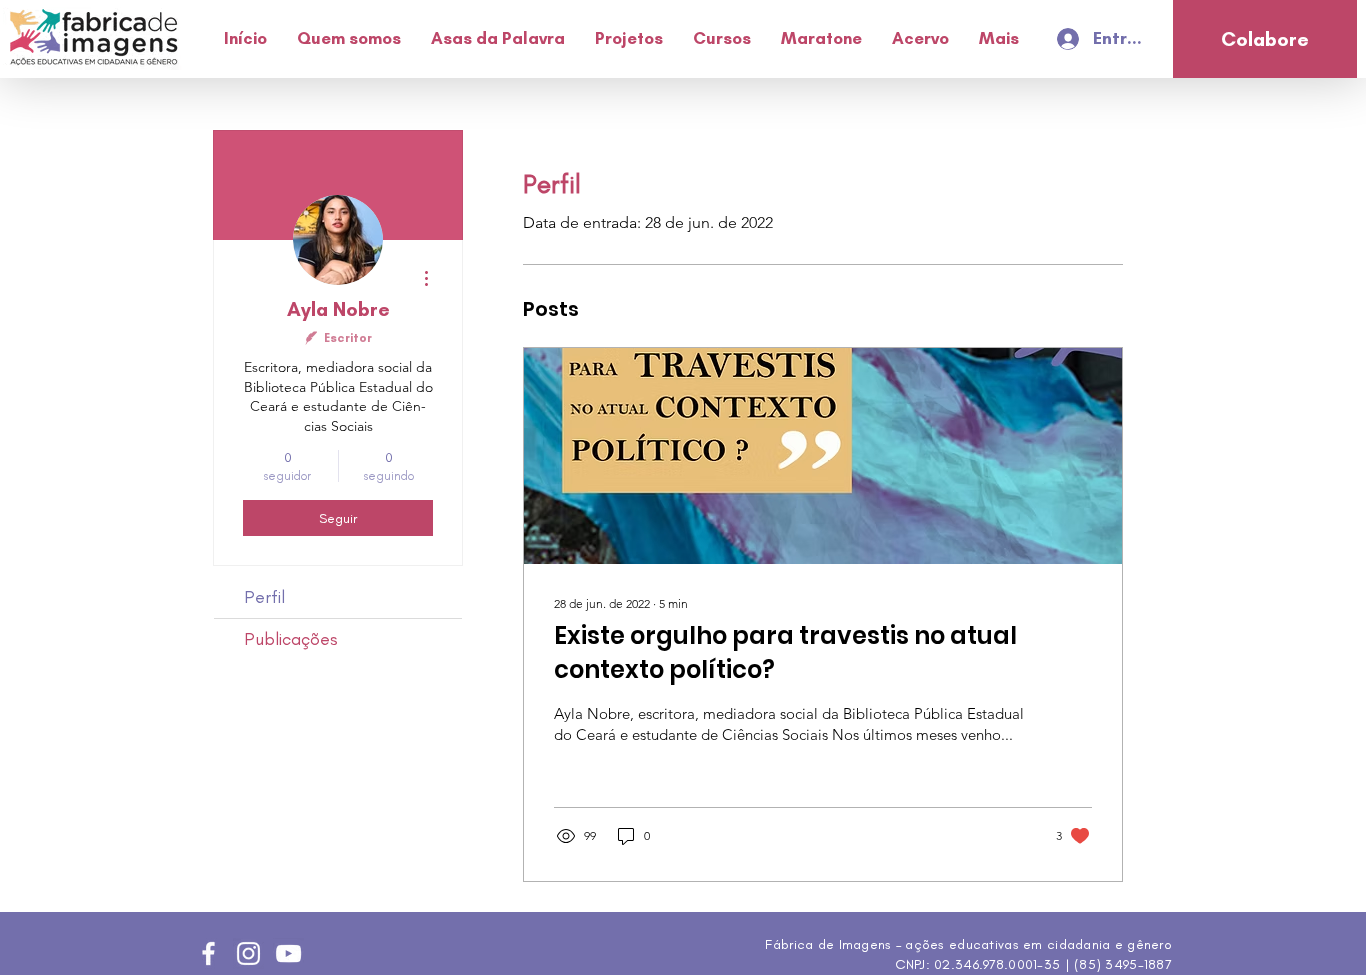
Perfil (264, 597)
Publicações (291, 639)
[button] (349, 38)
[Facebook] (208, 953)
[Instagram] (248, 953)
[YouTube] (288, 953)
